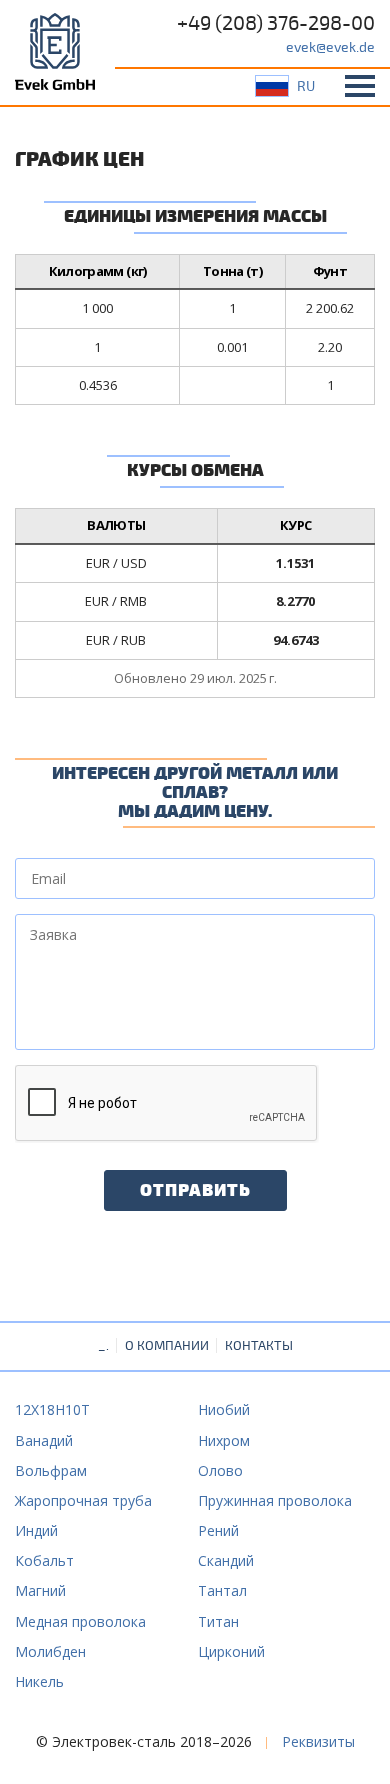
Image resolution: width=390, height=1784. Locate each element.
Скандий (226, 1560)
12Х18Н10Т (52, 1409)
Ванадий (44, 1440)
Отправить (195, 1191)
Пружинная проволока (275, 1500)
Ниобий (224, 1409)
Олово (220, 1470)
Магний (40, 1590)
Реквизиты (318, 1741)
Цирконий (231, 1651)
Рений (218, 1530)
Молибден (50, 1651)
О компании (167, 1346)
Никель (39, 1681)
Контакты (259, 1346)
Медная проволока (80, 1621)
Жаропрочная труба (83, 1500)
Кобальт (44, 1560)
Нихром (224, 1440)
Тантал (222, 1590)
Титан (218, 1621)
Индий (36, 1530)
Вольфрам (51, 1470)
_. (103, 1346)
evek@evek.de (330, 47)
